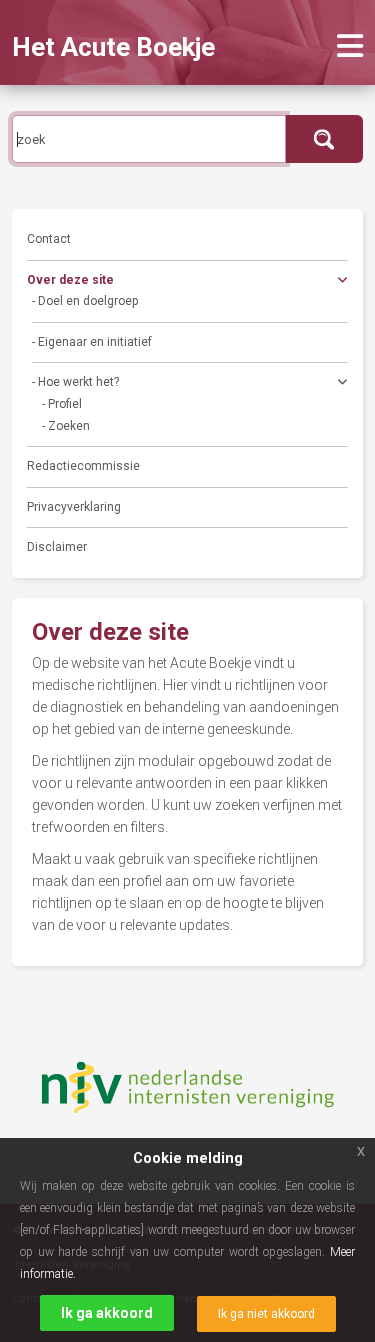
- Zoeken (66, 426)
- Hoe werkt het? (75, 382)
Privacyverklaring (74, 507)
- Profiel (62, 404)
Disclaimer (57, 547)
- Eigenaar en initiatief (92, 342)
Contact (49, 239)
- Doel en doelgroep (85, 301)
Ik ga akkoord (107, 1313)
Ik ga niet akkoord (266, 1314)
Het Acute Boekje (113, 47)
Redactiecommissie (83, 466)
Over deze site (70, 280)
